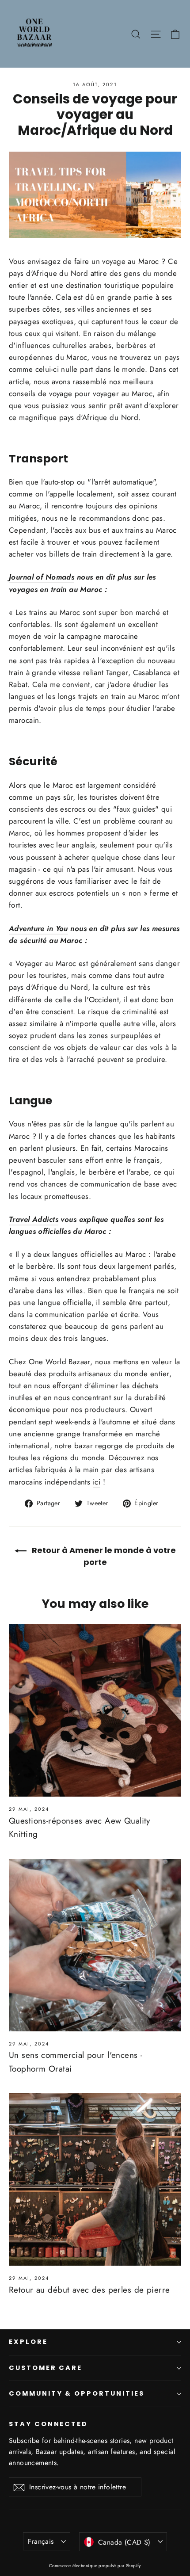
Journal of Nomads (42, 577)
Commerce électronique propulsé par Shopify (95, 2566)
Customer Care (46, 2368)
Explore (28, 2342)
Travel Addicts (34, 1219)
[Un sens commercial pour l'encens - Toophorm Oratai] (95, 1945)
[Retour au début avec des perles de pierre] (95, 2179)
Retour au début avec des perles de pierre (89, 2290)
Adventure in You (38, 928)
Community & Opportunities (77, 2393)
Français (41, 2541)
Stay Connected (48, 2424)
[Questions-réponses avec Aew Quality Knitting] (95, 1710)
